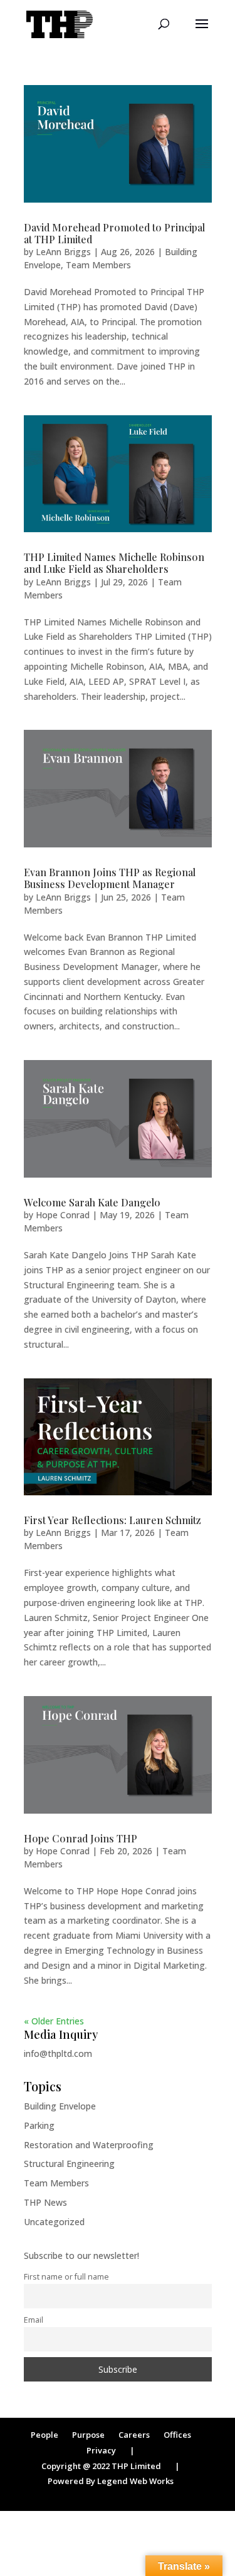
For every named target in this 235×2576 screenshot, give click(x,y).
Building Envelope (60, 2106)
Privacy (101, 2450)
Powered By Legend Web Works (111, 2481)
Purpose (88, 2435)
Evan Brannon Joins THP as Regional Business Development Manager (110, 878)
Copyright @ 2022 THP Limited (101, 2466)
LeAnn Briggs (63, 252)
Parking (39, 2125)
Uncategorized (54, 2222)
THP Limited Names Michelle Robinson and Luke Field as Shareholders (114, 563)
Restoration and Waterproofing (89, 2145)
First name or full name (66, 2277)
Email (34, 2320)
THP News (45, 2202)
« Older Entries (54, 2021)
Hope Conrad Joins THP (81, 1838)
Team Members (98, 265)
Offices (177, 2435)
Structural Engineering (69, 2164)
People (44, 2435)
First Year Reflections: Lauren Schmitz (112, 1520)
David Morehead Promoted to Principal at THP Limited (114, 233)
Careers (134, 2435)
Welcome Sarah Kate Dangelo (92, 1202)
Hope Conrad (63, 1215)
